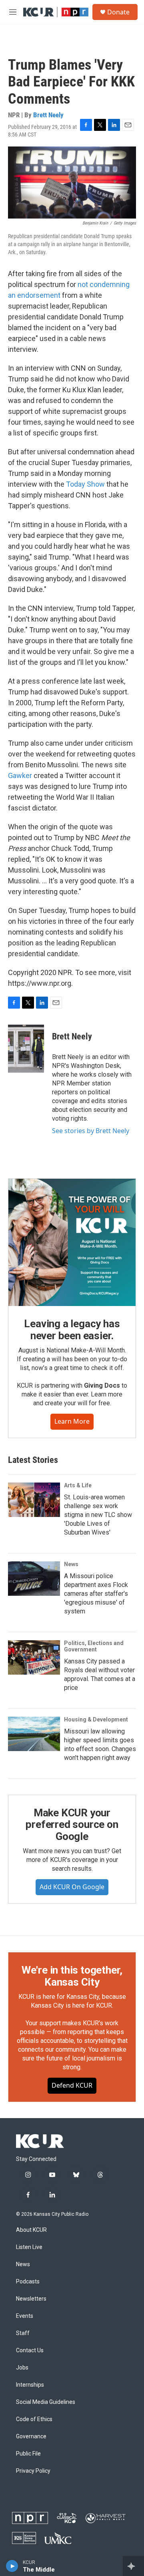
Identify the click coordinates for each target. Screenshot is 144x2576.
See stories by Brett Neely (91, 1131)
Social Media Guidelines (46, 2402)
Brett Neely (48, 115)
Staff (23, 2333)
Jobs (22, 2368)
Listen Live (29, 2247)
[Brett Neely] (26, 1049)
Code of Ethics (34, 2419)
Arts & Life (78, 1485)
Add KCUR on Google (72, 1887)
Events (25, 2316)
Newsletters (31, 2299)
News (71, 1564)
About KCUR (31, 2230)
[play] (12, 2566)
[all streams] (133, 2566)
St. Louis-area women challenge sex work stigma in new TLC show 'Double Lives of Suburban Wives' (98, 1515)
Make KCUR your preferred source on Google (72, 1825)
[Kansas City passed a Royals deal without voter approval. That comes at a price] (34, 1657)
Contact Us (30, 2350)
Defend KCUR (72, 2085)
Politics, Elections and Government (94, 1646)
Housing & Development (96, 1719)
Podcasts (28, 2282)
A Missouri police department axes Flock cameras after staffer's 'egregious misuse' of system (96, 1594)
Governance (31, 2437)
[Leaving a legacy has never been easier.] (72, 1242)
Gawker (20, 775)
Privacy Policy (33, 2471)
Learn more (72, 1421)
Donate (118, 12)
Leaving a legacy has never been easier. (72, 1330)
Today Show (85, 484)
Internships (30, 2385)
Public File (28, 2454)
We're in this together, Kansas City (72, 1976)
